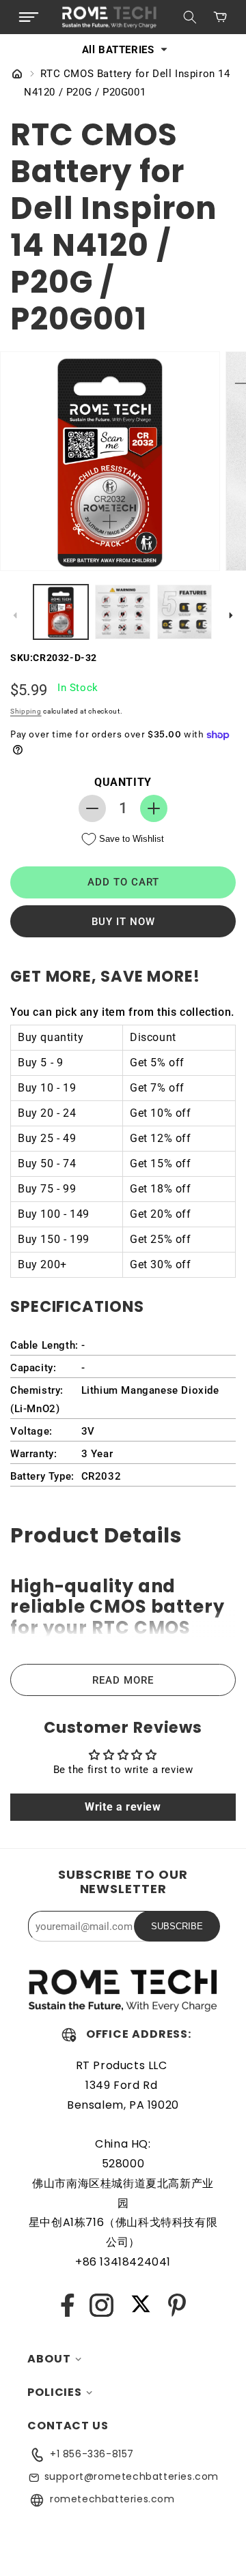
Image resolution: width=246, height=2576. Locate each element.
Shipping (26, 711)
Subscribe (177, 1926)
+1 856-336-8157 (92, 2454)
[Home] (17, 75)
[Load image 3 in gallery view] (184, 612)
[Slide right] (231, 615)
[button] (29, 17)
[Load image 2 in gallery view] (122, 612)
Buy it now (123, 922)
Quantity (123, 782)
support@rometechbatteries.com (132, 2476)
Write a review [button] (123, 1807)
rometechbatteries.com (112, 2499)
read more (123, 1680)
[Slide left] (15, 615)
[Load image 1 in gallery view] (61, 612)
